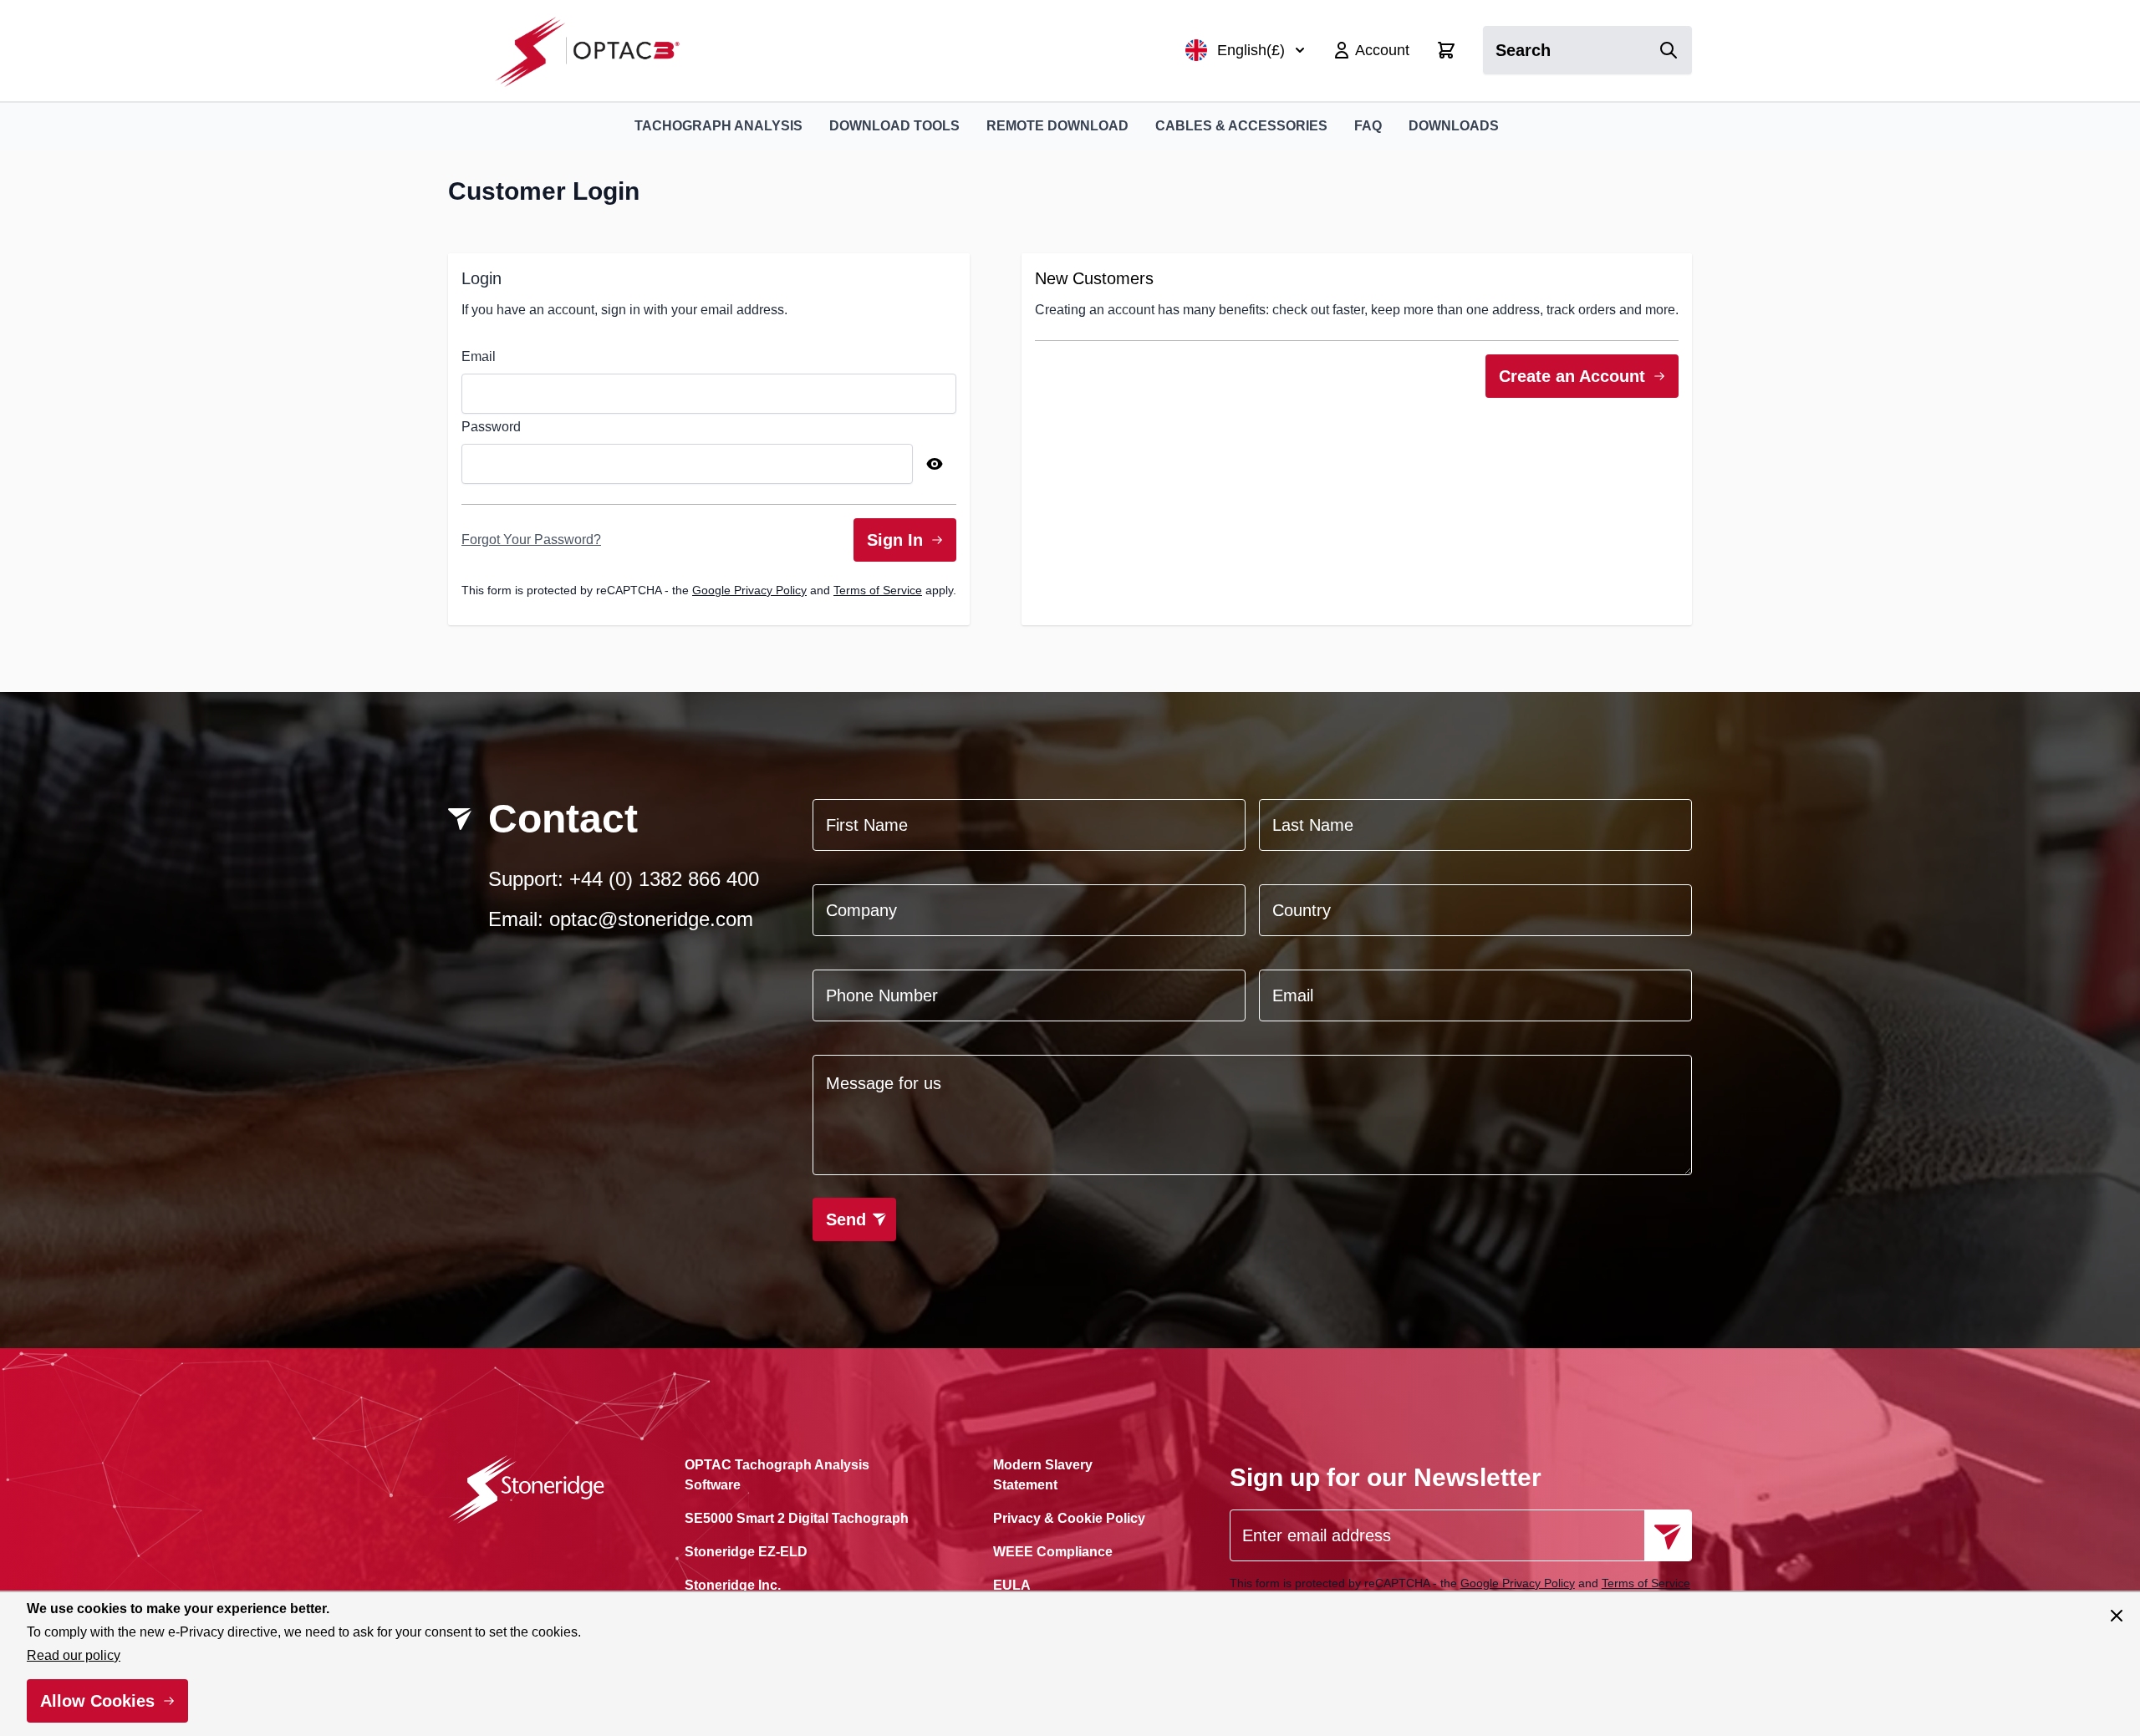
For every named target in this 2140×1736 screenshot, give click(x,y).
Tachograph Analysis (718, 126)
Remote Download (1057, 126)
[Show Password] (935, 464)
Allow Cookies (97, 1701)
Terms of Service (878, 590)
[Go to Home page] (596, 51)
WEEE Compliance (1053, 1552)
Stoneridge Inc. (733, 1585)
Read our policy (74, 1655)
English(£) (1251, 50)
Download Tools (894, 126)
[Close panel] (2117, 1616)
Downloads (1454, 126)
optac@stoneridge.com (651, 919)
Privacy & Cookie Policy (1069, 1518)
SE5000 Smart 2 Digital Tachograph (797, 1518)
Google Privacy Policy (749, 590)
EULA (1012, 1585)
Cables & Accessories (1241, 126)
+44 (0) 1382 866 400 (664, 879)
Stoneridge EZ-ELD (746, 1552)
